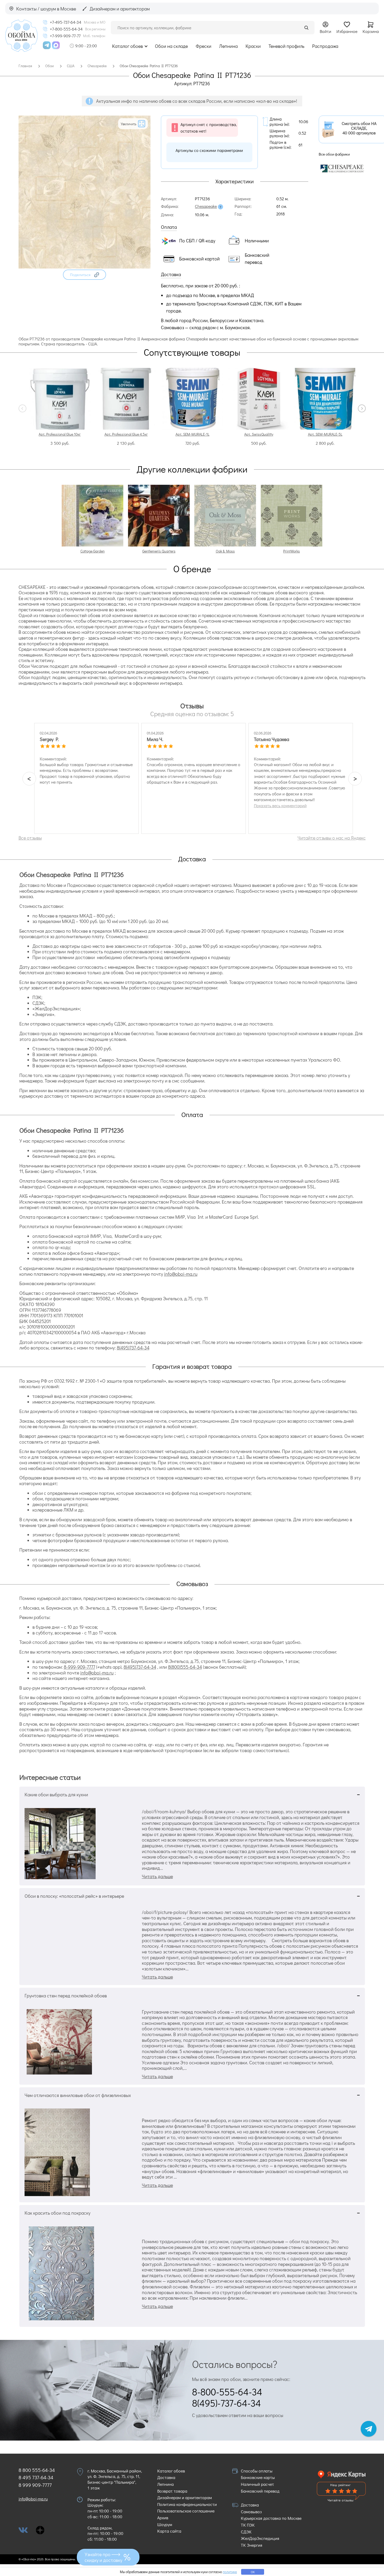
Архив (163, 2518)
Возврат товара (172, 2491)
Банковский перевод (260, 2491)
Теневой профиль (286, 46)
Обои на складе (171, 46)
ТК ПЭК (248, 2525)
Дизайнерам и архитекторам (185, 2497)
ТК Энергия (252, 2545)
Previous (22, 408)
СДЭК (246, 2532)
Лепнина (228, 46)
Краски (253, 46)
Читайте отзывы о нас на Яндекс (332, 838)
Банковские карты (258, 2477)
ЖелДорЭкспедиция (260, 2538)
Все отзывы (30, 838)
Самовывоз (251, 2512)
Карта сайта (169, 2531)
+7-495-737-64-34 (66, 22)
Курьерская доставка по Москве (271, 2518)
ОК (253, 2572)
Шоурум (165, 2524)
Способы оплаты (257, 2471)
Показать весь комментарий (280, 806)
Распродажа (325, 46)
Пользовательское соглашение (186, 2511)
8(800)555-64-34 (185, 1667)
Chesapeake (206, 206)
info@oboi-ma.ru (181, 1274)
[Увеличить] (85, 267)
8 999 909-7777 (35, 2485)
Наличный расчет (257, 2484)
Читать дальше (157, 1876)
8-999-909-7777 (79, 1667)
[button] (85, 275)
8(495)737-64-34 (133, 1348)
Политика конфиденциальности (187, 2504)
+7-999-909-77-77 (65, 36)
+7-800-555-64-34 (66, 29)
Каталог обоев (127, 46)
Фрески (203, 46)
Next (362, 408)
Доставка (166, 2477)
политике (230, 2572)
